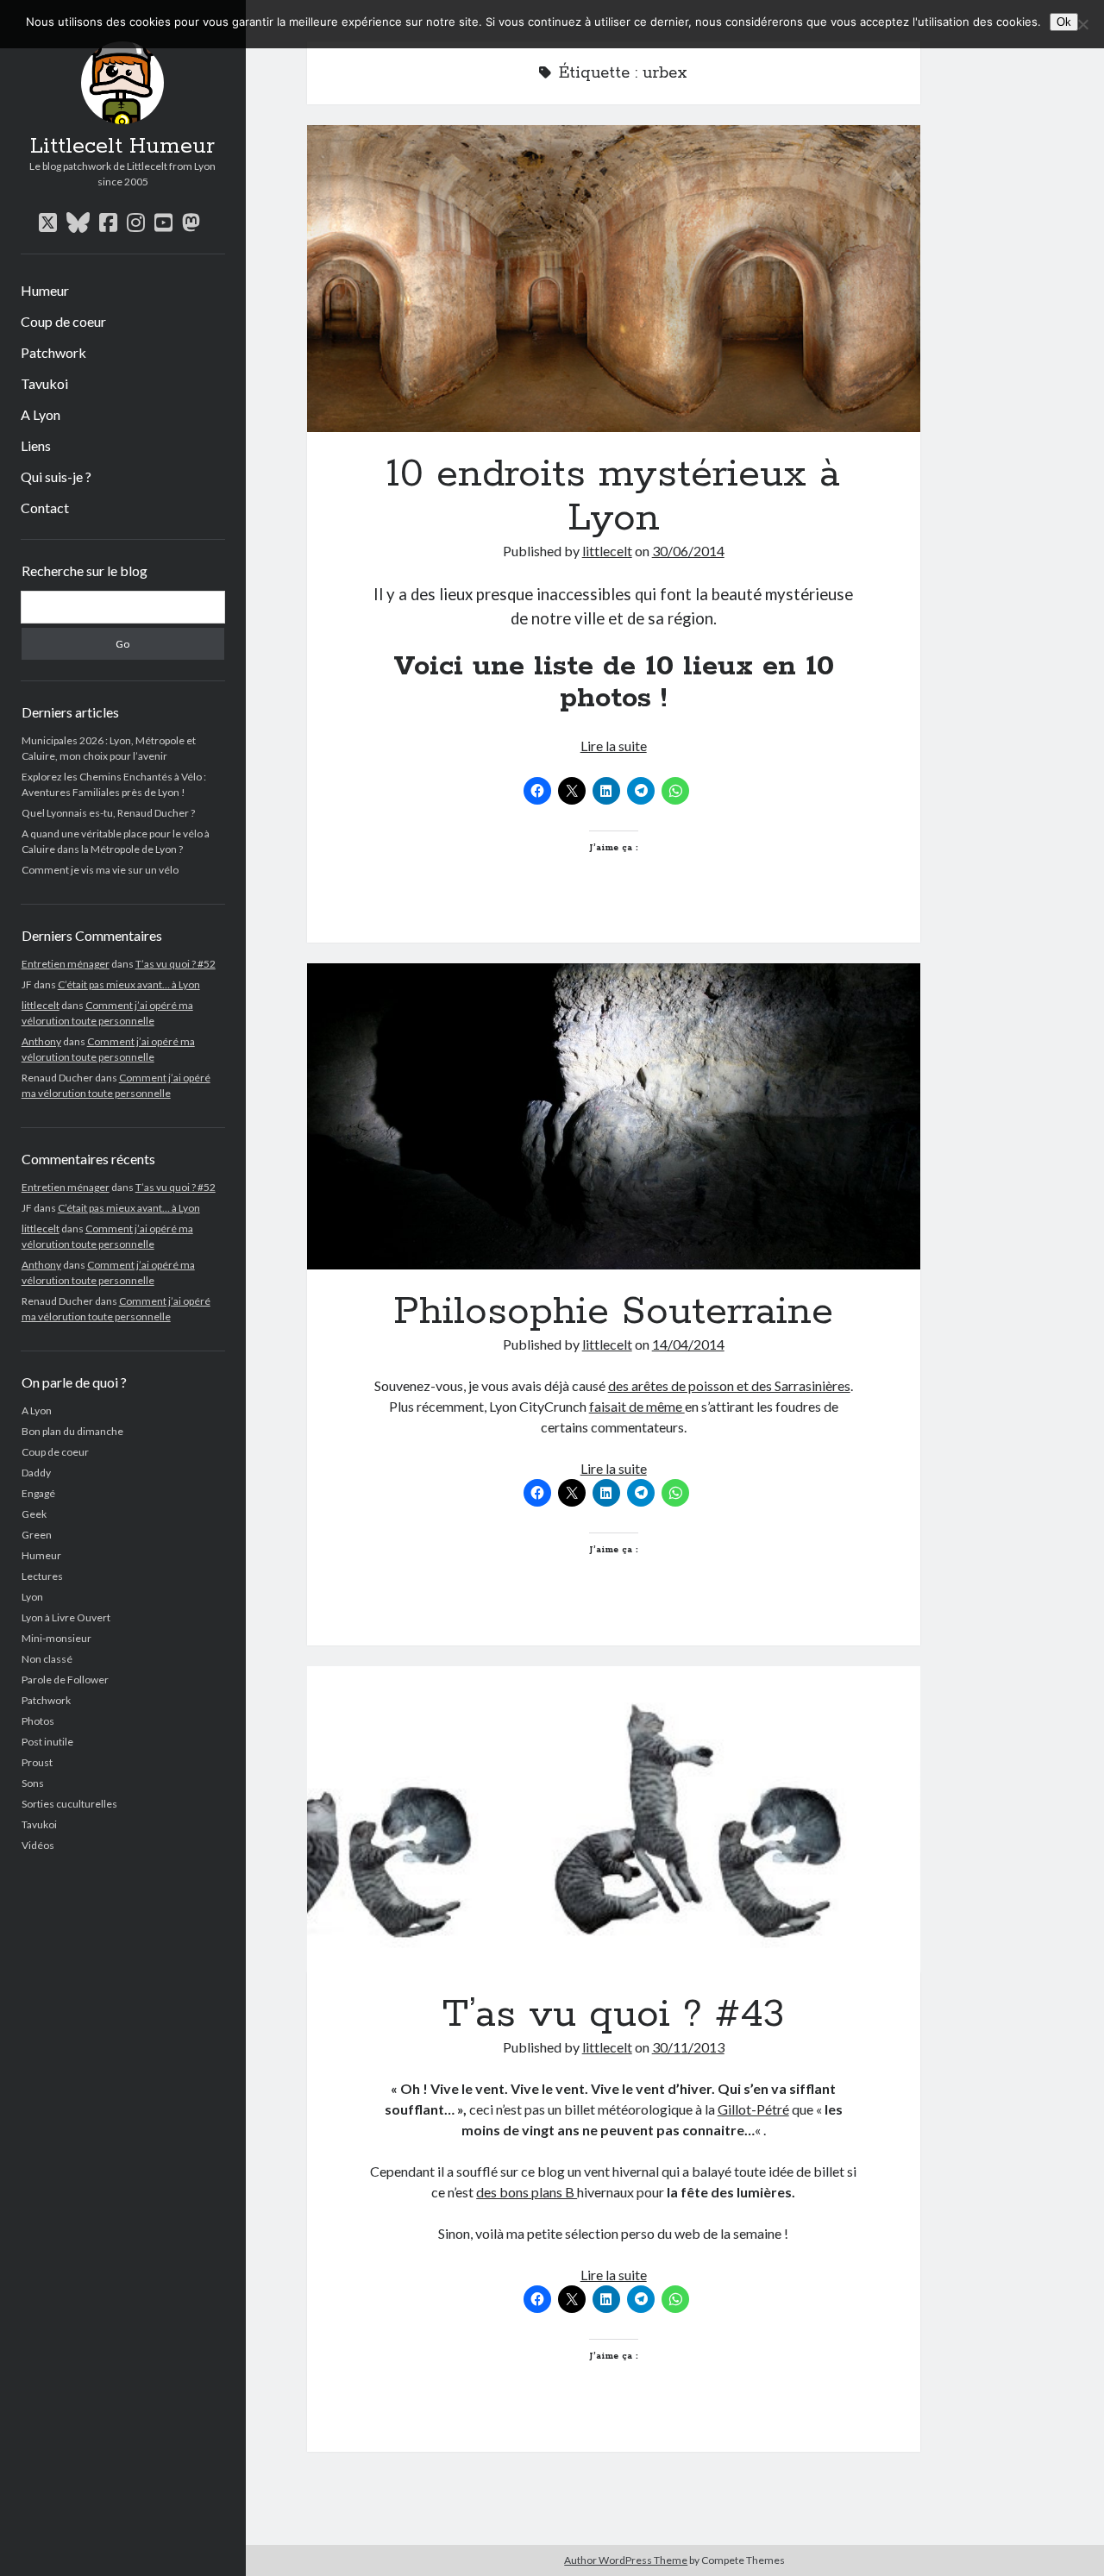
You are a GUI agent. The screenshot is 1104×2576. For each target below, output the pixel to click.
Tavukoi (44, 383)
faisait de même (637, 1406)
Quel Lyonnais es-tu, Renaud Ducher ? (108, 813)
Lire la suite (614, 746)
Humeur (45, 290)
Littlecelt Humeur (122, 147)
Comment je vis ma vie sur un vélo (100, 870)
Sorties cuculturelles (69, 1804)
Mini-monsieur (56, 1638)
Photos (38, 1721)
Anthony (41, 1041)
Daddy (36, 1473)
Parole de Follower (65, 1680)
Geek (34, 1514)
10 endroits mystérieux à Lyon (614, 279)
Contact (45, 508)
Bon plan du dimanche (72, 1431)
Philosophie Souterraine (614, 1117)
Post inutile (47, 1742)
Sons (33, 1783)
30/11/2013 (688, 2047)
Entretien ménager (66, 964)
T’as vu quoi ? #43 (614, 1820)
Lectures (42, 1576)
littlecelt (41, 1005)
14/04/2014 (688, 1344)
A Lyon (41, 414)
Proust (37, 1762)
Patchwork (53, 352)
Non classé (47, 1659)
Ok (1064, 22)
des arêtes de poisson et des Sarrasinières (729, 1385)
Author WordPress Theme (626, 2560)
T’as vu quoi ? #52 (176, 964)
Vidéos (38, 1845)
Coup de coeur (63, 321)
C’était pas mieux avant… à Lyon (129, 984)
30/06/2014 (688, 551)
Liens (36, 445)
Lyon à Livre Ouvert (66, 1617)
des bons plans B (527, 2192)
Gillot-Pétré (753, 2109)
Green (37, 1535)
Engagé (38, 1493)
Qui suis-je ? (56, 476)
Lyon (32, 1597)
